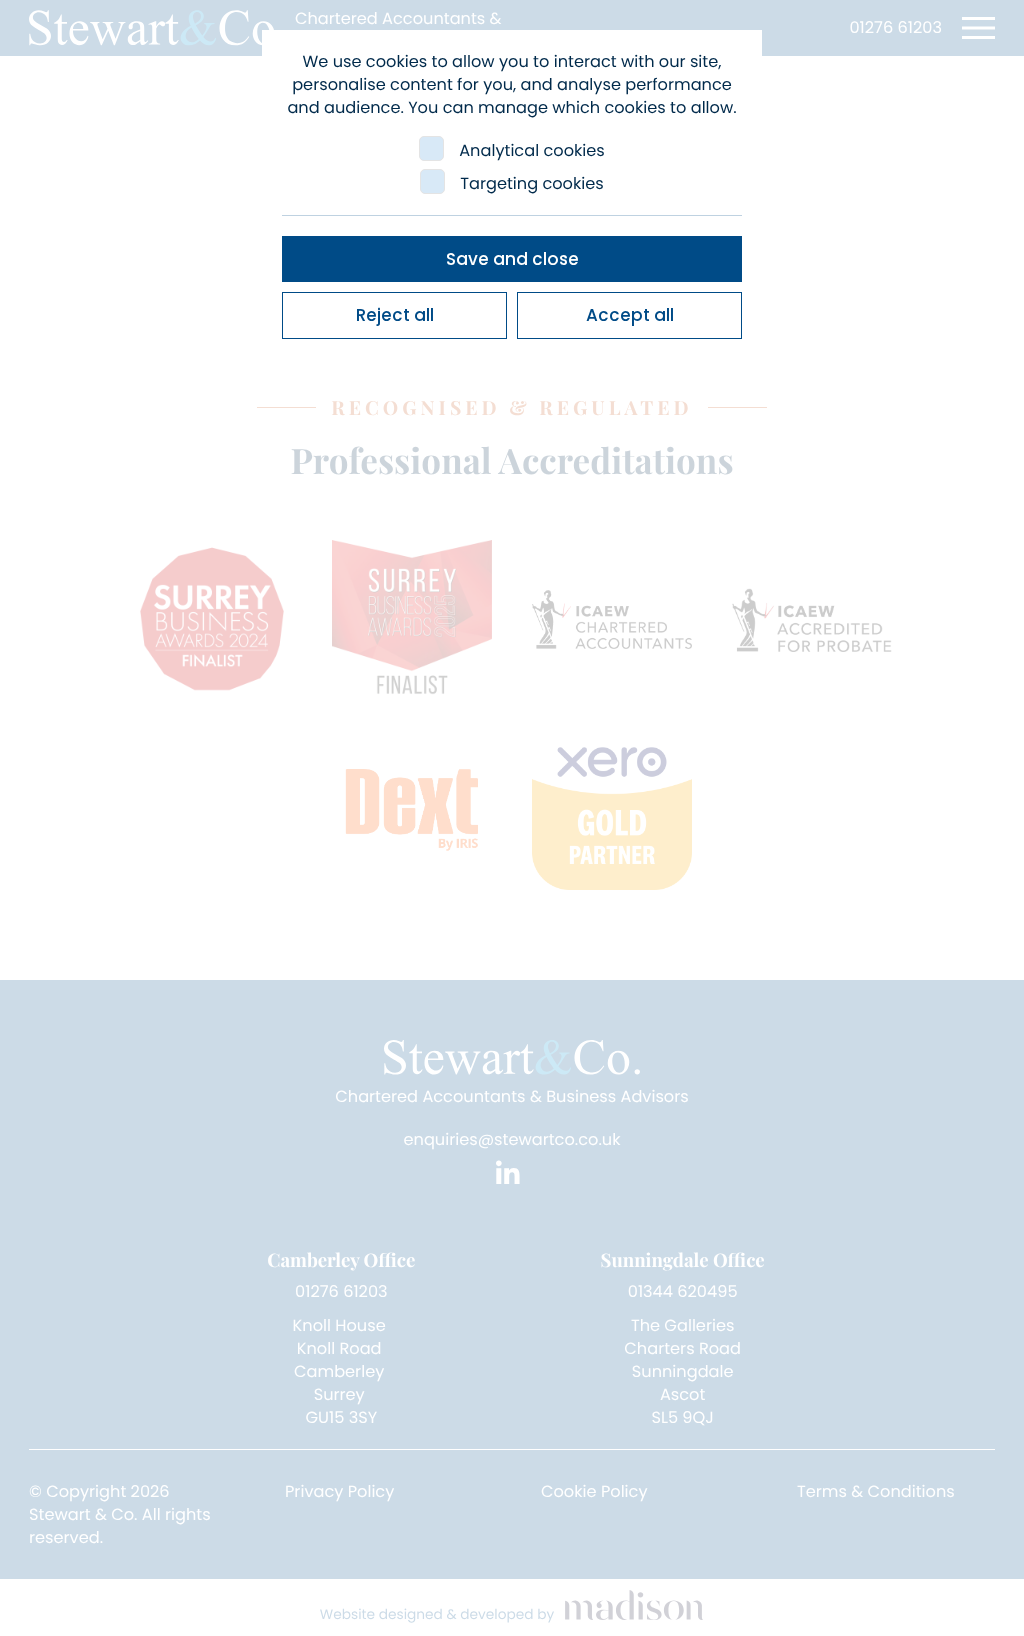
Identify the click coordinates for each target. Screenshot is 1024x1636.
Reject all (395, 315)
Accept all (630, 315)
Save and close (512, 259)
